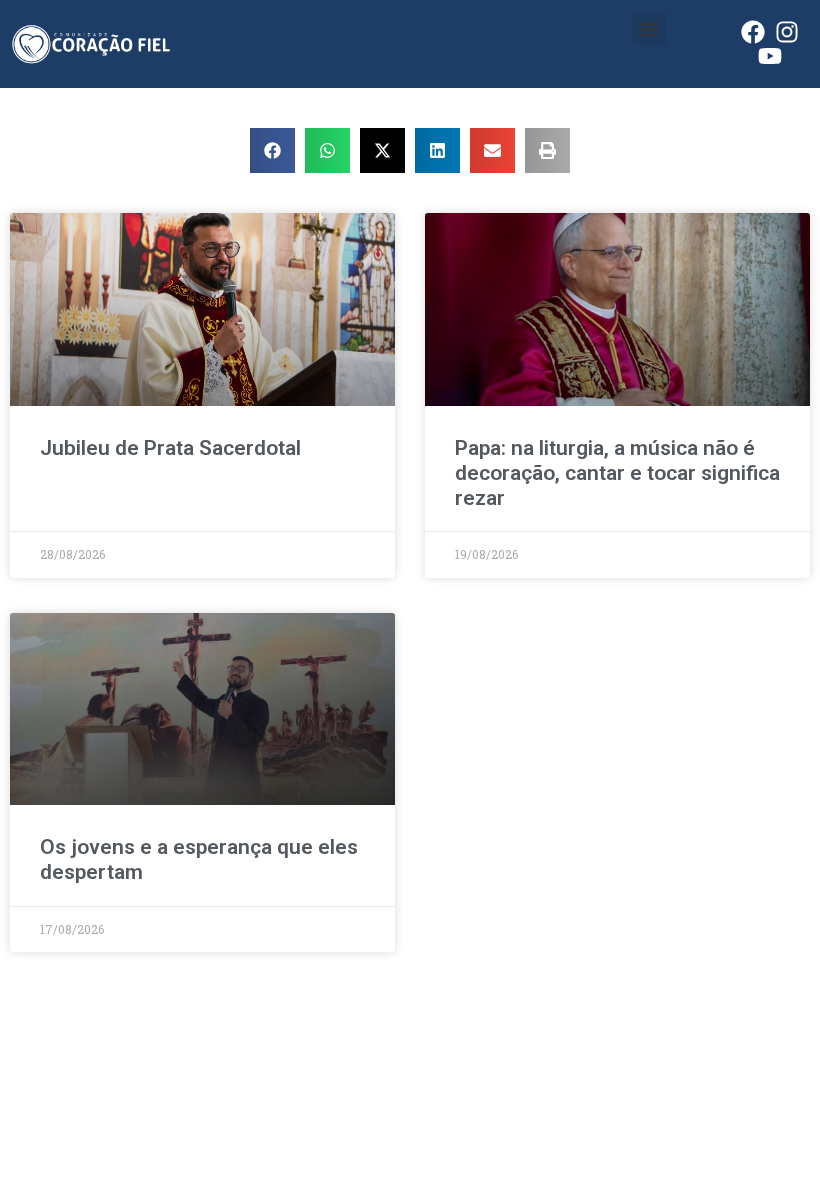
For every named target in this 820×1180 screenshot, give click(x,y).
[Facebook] (753, 32)
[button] (649, 29)
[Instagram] (787, 32)
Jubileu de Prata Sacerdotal (170, 448)
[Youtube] (770, 56)
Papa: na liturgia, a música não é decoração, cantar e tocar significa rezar (617, 473)
